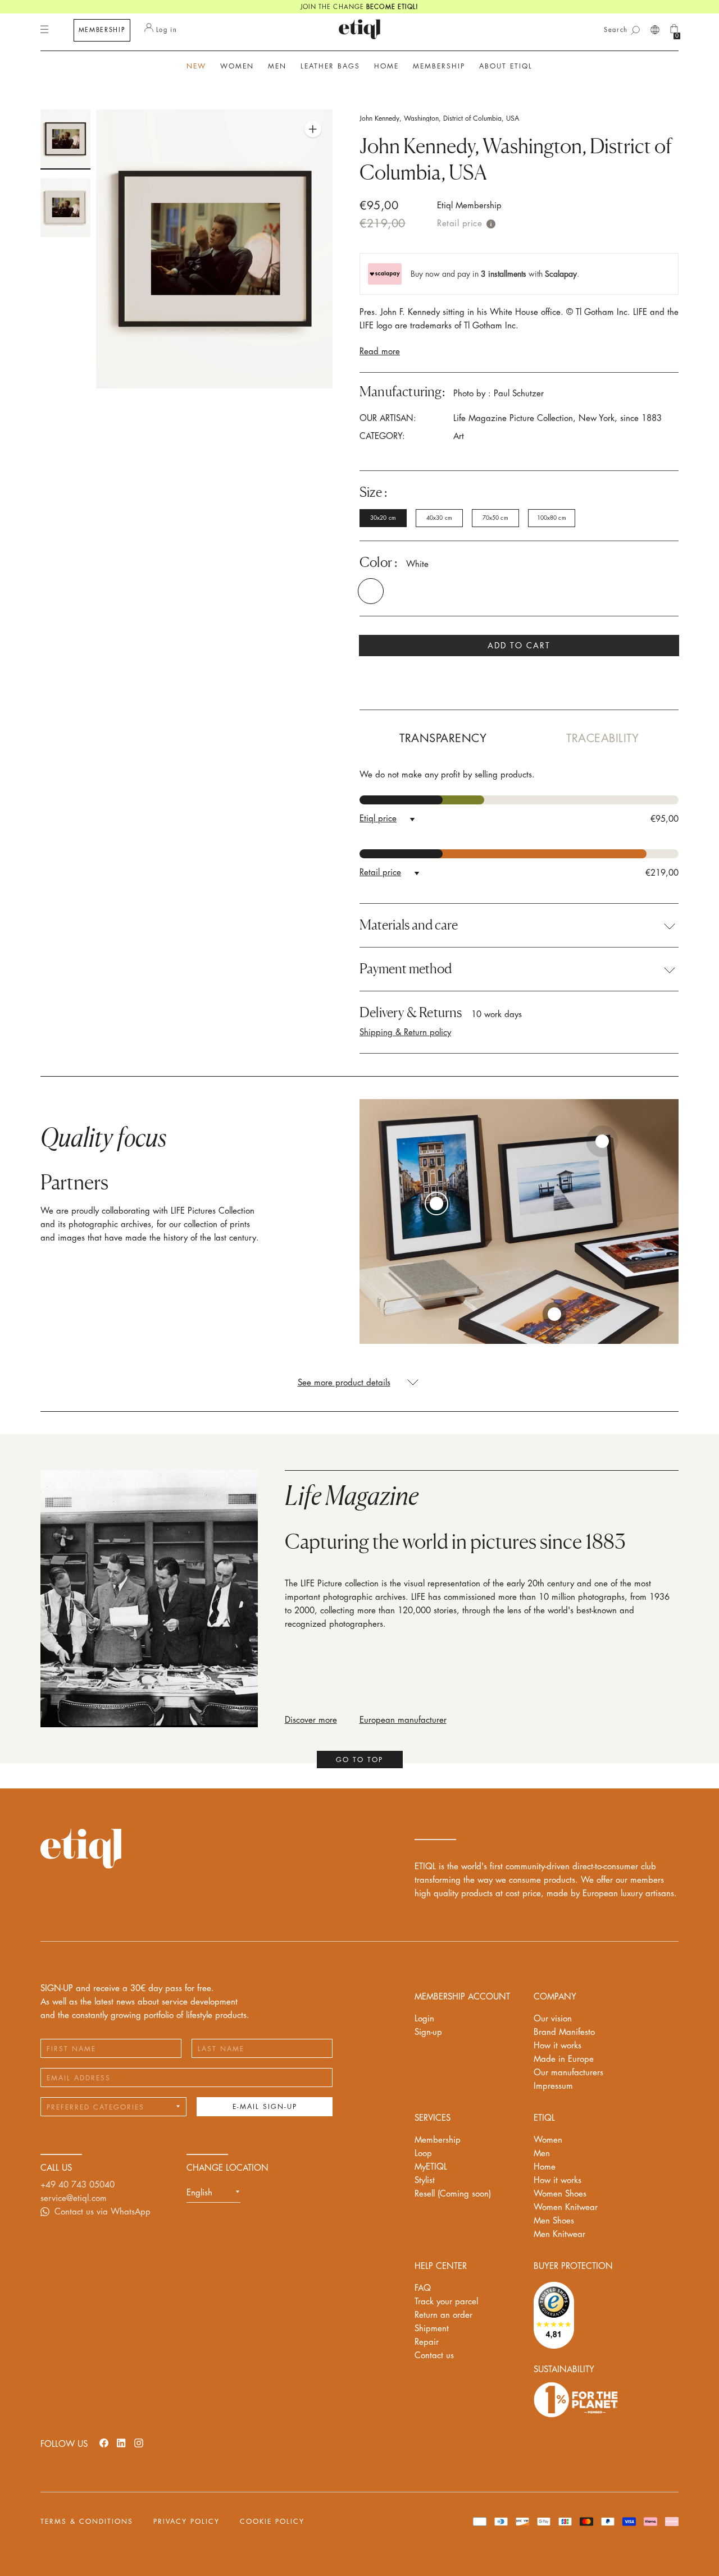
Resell (453, 2194)
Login (424, 2019)
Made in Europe (564, 2059)
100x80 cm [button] (552, 518)
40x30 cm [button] (439, 518)
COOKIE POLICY (272, 2522)
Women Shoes (560, 2194)
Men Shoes (554, 2221)
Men (542, 2154)
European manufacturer (403, 1720)
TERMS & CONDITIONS (87, 2522)
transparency (443, 738)
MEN (277, 66)
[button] (383, 591)
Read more (380, 352)
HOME (386, 66)
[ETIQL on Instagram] (139, 2443)
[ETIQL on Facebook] (104, 2443)
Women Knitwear (566, 2207)
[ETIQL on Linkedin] (121, 2443)
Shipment (432, 2329)
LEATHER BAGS (330, 66)
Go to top (359, 1760)
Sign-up (428, 2032)
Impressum (553, 2086)
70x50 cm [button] (495, 518)
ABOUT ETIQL (506, 66)
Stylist (425, 2181)
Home (545, 2167)
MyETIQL (431, 2167)
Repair (427, 2342)
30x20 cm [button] (383, 518)
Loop (423, 2154)
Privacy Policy (186, 2522)
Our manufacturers (568, 2073)
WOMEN (237, 66)
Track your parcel (446, 2302)
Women (548, 2140)
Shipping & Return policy (405, 1033)
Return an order (443, 2315)
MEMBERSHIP (102, 30)
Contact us (434, 2356)
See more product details (344, 1383)
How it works (558, 2046)
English (199, 2193)
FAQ (423, 2288)
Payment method (406, 969)
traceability (602, 738)
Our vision (553, 2019)
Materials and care (409, 925)
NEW (196, 66)
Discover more (311, 1720)
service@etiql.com (74, 2198)
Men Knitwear (559, 2234)
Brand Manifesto (564, 2032)
